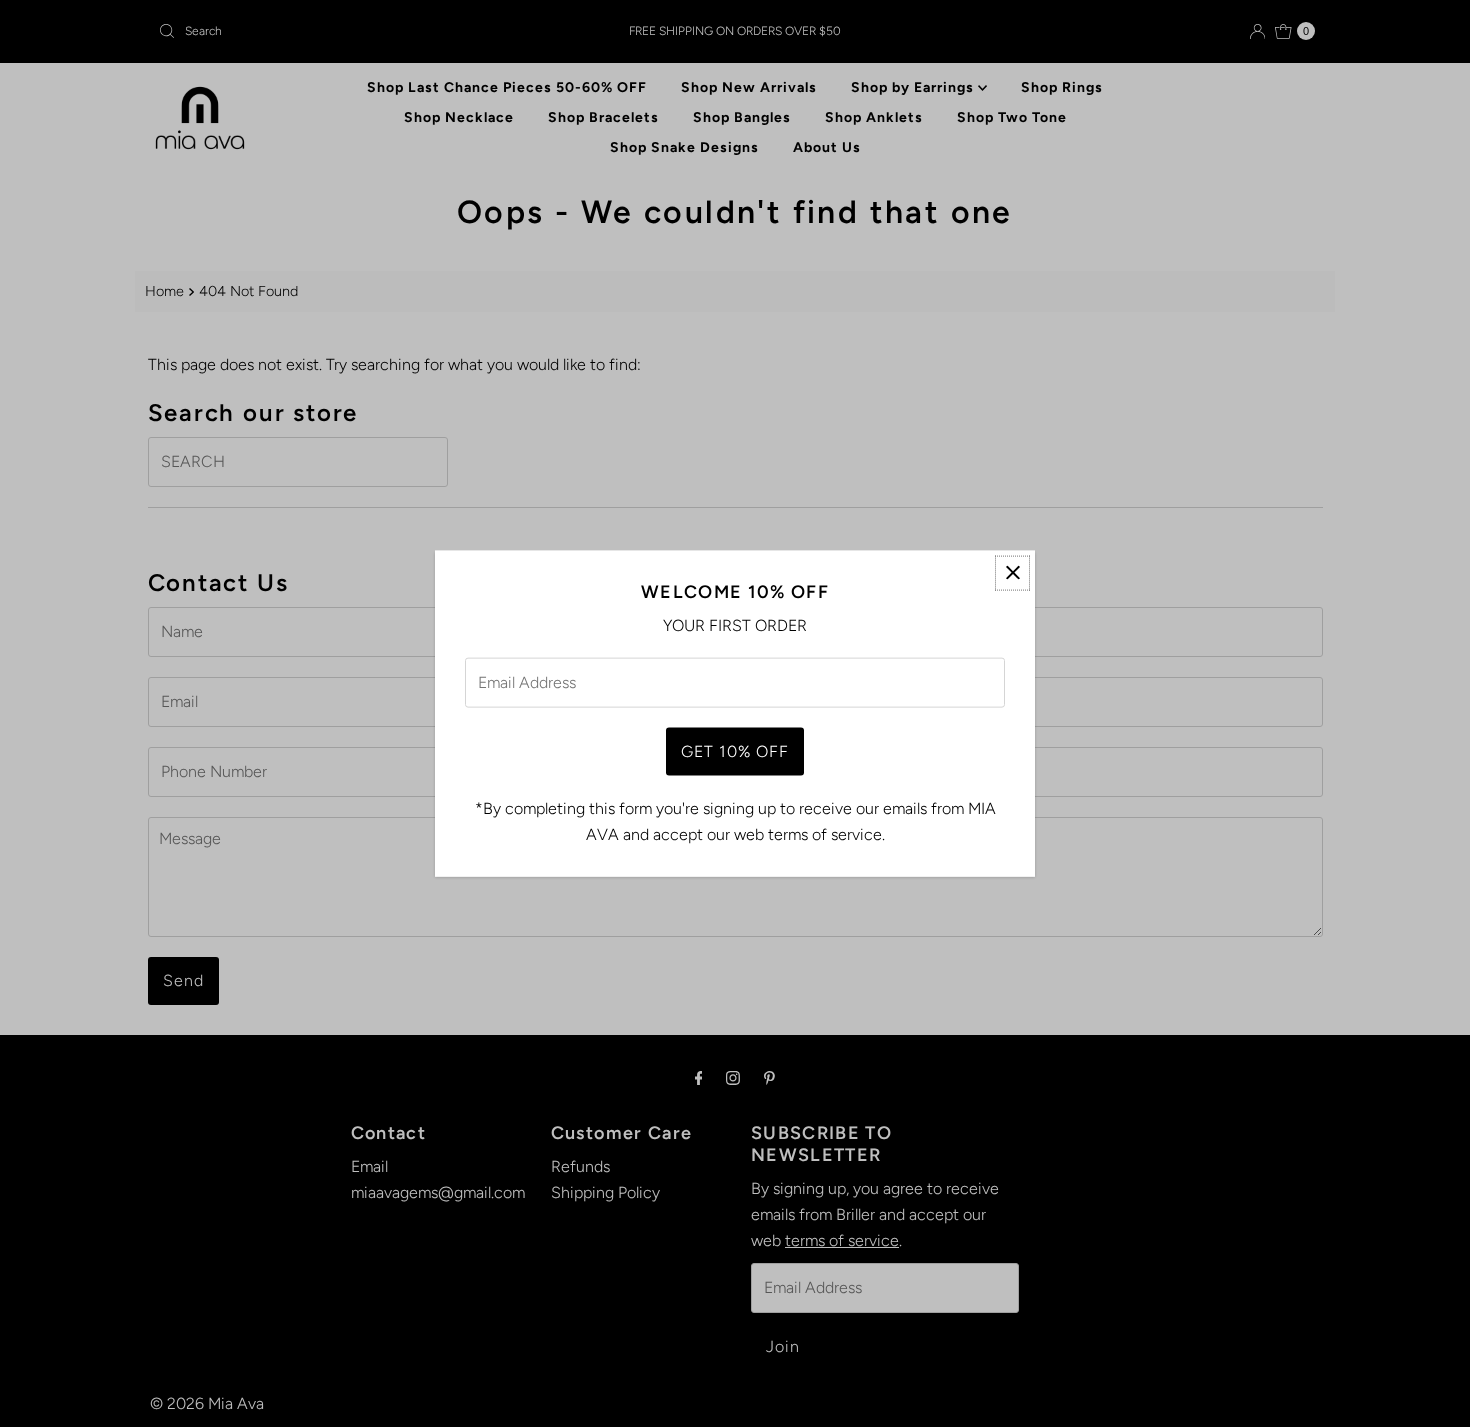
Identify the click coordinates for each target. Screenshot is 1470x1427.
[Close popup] (1012, 572)
